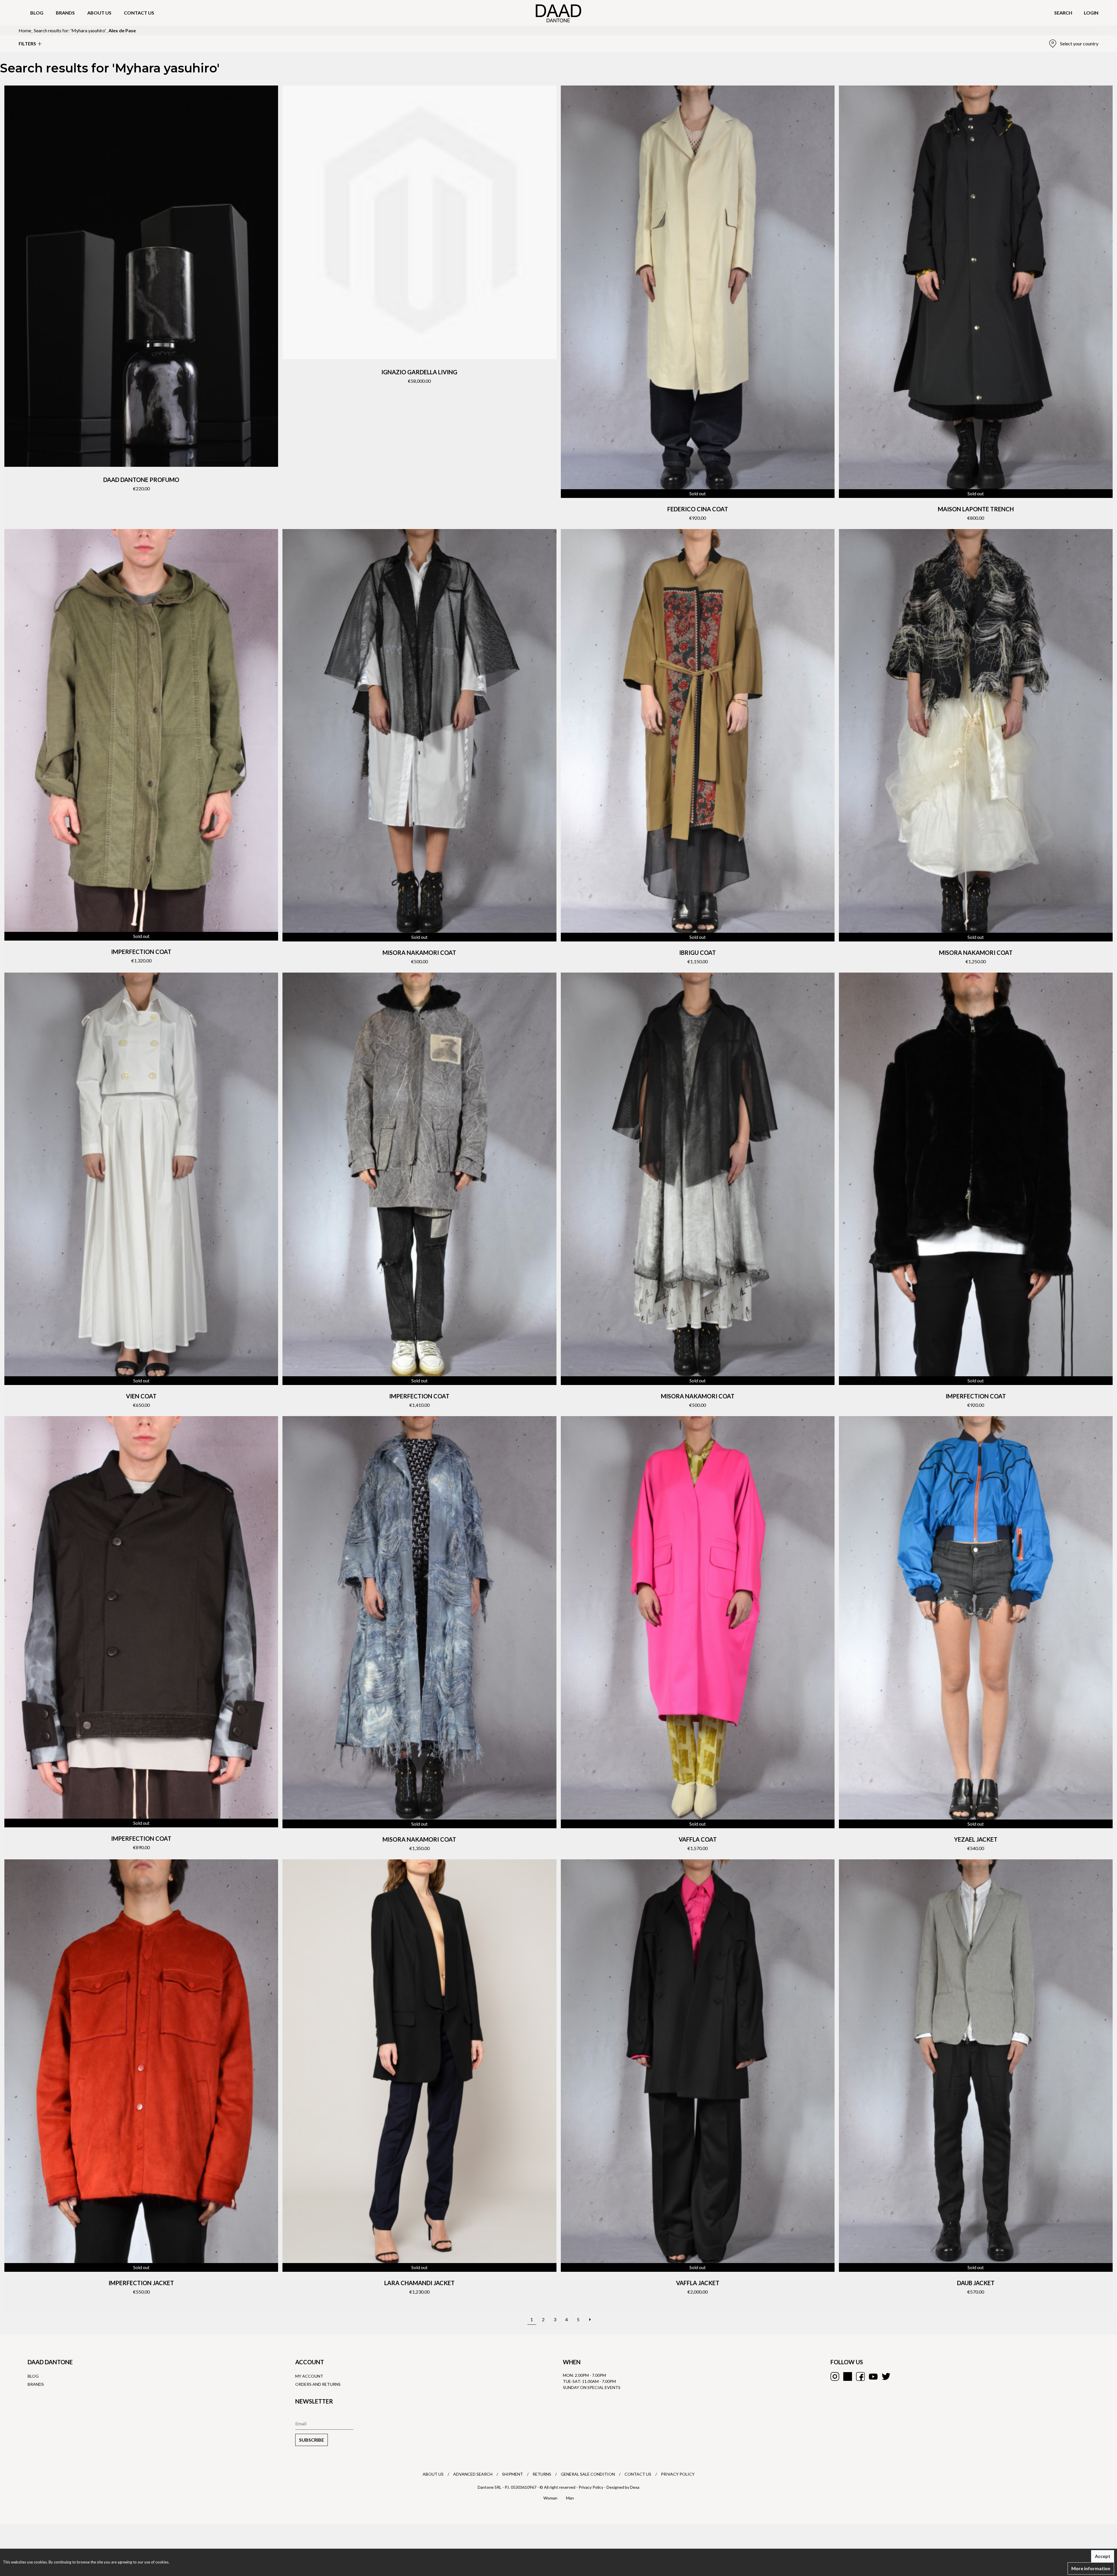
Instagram (835, 2376)
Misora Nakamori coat (419, 953)
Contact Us (638, 2474)
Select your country (1079, 43)
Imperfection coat (141, 952)
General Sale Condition (588, 2474)
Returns (542, 2474)
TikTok (848, 2376)
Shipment (513, 2474)
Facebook (860, 2376)
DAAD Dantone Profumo (141, 480)
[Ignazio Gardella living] (419, 222)
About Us (433, 2474)
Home (25, 30)
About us (99, 13)
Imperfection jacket (141, 2283)
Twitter (886, 2376)
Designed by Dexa (623, 2487)
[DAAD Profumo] (141, 276)
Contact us (139, 13)
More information (1091, 2568)
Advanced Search (473, 2474)
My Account (309, 2376)
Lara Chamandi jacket (419, 2283)
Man (570, 2498)
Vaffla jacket (698, 2283)
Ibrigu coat (698, 953)
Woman (550, 2498)
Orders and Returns (318, 2384)
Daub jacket (976, 2283)
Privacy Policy (678, 2474)
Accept (1103, 2556)
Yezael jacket (976, 1839)
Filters (27, 43)
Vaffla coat (698, 1839)
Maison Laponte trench (976, 509)
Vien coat (141, 1396)
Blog (37, 13)
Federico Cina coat (698, 509)
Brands (65, 13)
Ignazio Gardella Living (419, 372)
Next (590, 2316)
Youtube (873, 2376)
